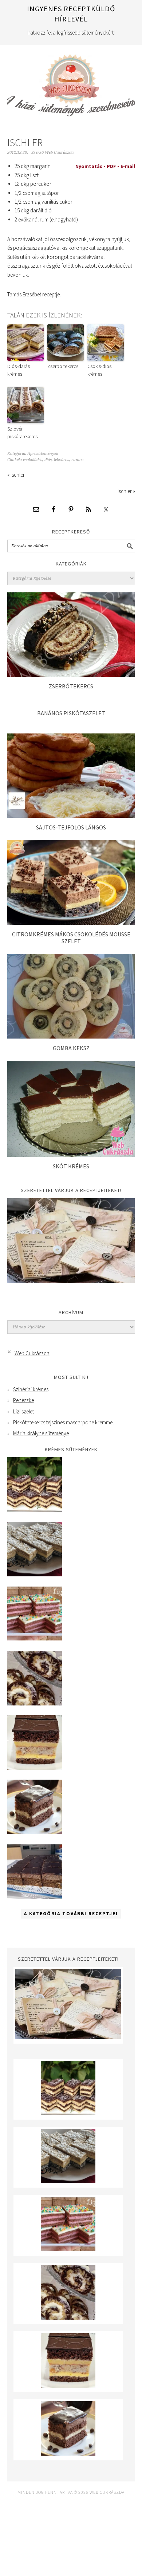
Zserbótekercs (71, 686)
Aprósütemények (43, 454)
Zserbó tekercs (63, 366)
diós (48, 460)
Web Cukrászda (71, 82)
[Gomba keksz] (71, 1037)
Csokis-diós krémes (99, 370)
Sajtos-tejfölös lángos (71, 827)
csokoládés (33, 460)
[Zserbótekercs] (71, 675)
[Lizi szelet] (35, 1639)
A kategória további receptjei (71, 1914)
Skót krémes (71, 1166)
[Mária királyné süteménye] (35, 1768)
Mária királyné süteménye (41, 1433)
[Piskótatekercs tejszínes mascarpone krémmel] (35, 1703)
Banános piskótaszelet (71, 713)
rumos (77, 460)
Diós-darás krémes (19, 370)
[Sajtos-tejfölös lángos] (71, 816)
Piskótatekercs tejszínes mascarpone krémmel (63, 1422)
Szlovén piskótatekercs (22, 433)
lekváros (62, 460)
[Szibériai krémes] (35, 1510)
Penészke (23, 1400)
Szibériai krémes (31, 1389)
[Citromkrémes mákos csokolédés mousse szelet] (71, 923)
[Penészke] (35, 1574)
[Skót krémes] (71, 1155)
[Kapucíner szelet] (35, 1832)
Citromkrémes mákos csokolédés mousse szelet (71, 938)
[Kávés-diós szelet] (35, 1897)
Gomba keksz (71, 1048)
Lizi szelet (23, 1411)
